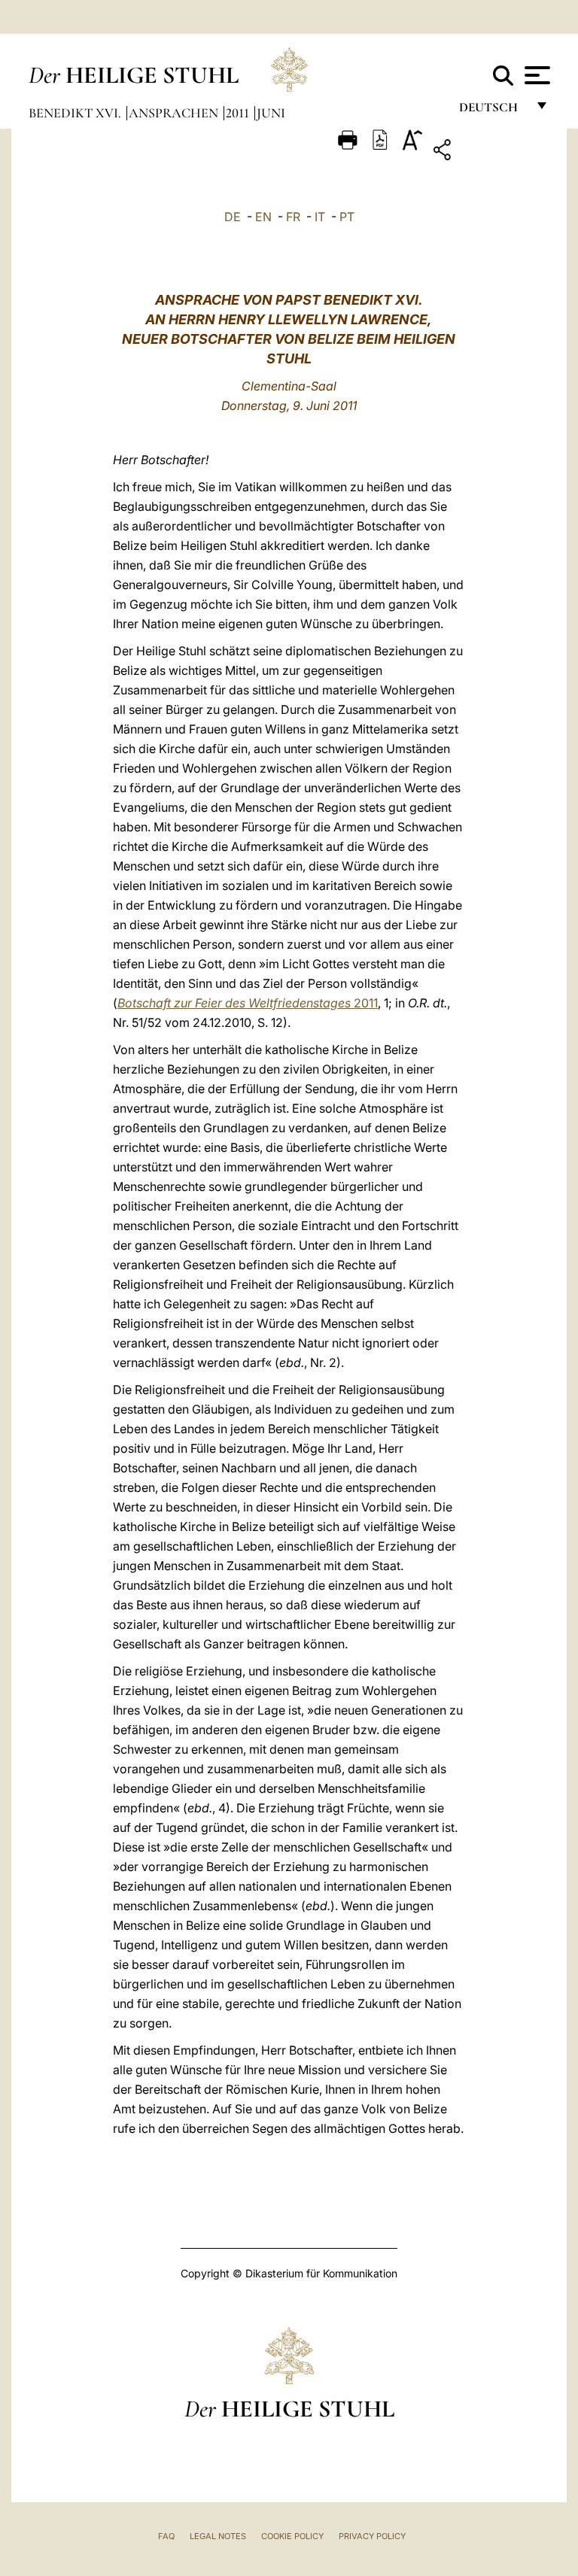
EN (263, 217)
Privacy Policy (372, 2536)
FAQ (166, 2536)
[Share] (489, 152)
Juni (271, 113)
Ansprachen (175, 113)
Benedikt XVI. (76, 113)
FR (293, 217)
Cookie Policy (292, 2536)
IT (320, 217)
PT (347, 217)
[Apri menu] (535, 75)
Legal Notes (218, 2536)
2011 (239, 113)
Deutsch (493, 111)
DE (233, 217)
